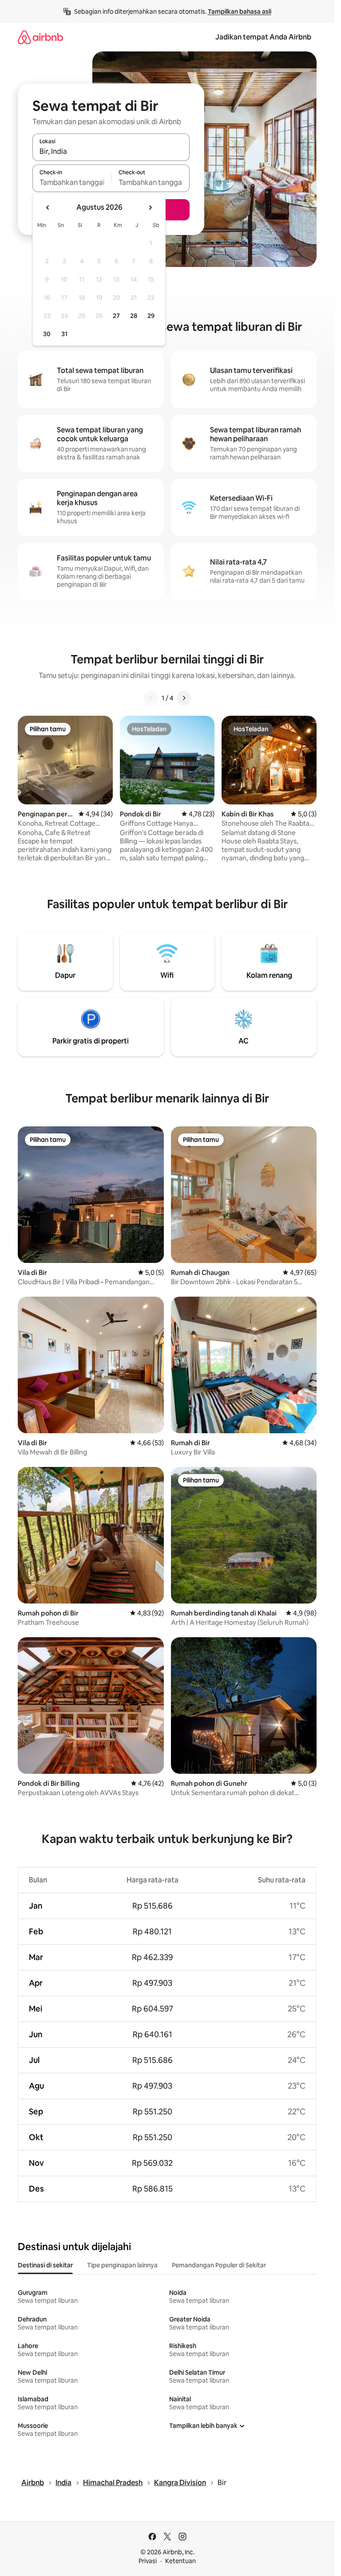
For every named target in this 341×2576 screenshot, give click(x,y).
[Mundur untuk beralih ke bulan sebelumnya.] (48, 208)
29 (151, 316)
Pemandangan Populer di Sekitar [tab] (219, 2265)
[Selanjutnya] (184, 698)
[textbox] (72, 182)
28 (134, 316)
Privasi (148, 2561)
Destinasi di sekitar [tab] (45, 2265)
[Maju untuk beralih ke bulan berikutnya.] (150, 208)
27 (116, 316)
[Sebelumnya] (151, 698)
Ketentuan (180, 2561)
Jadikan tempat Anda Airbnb (263, 37)
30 (47, 334)
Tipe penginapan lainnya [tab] (122, 2265)
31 (64, 334)
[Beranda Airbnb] (40, 37)
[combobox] (111, 151)
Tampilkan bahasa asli (240, 12)
